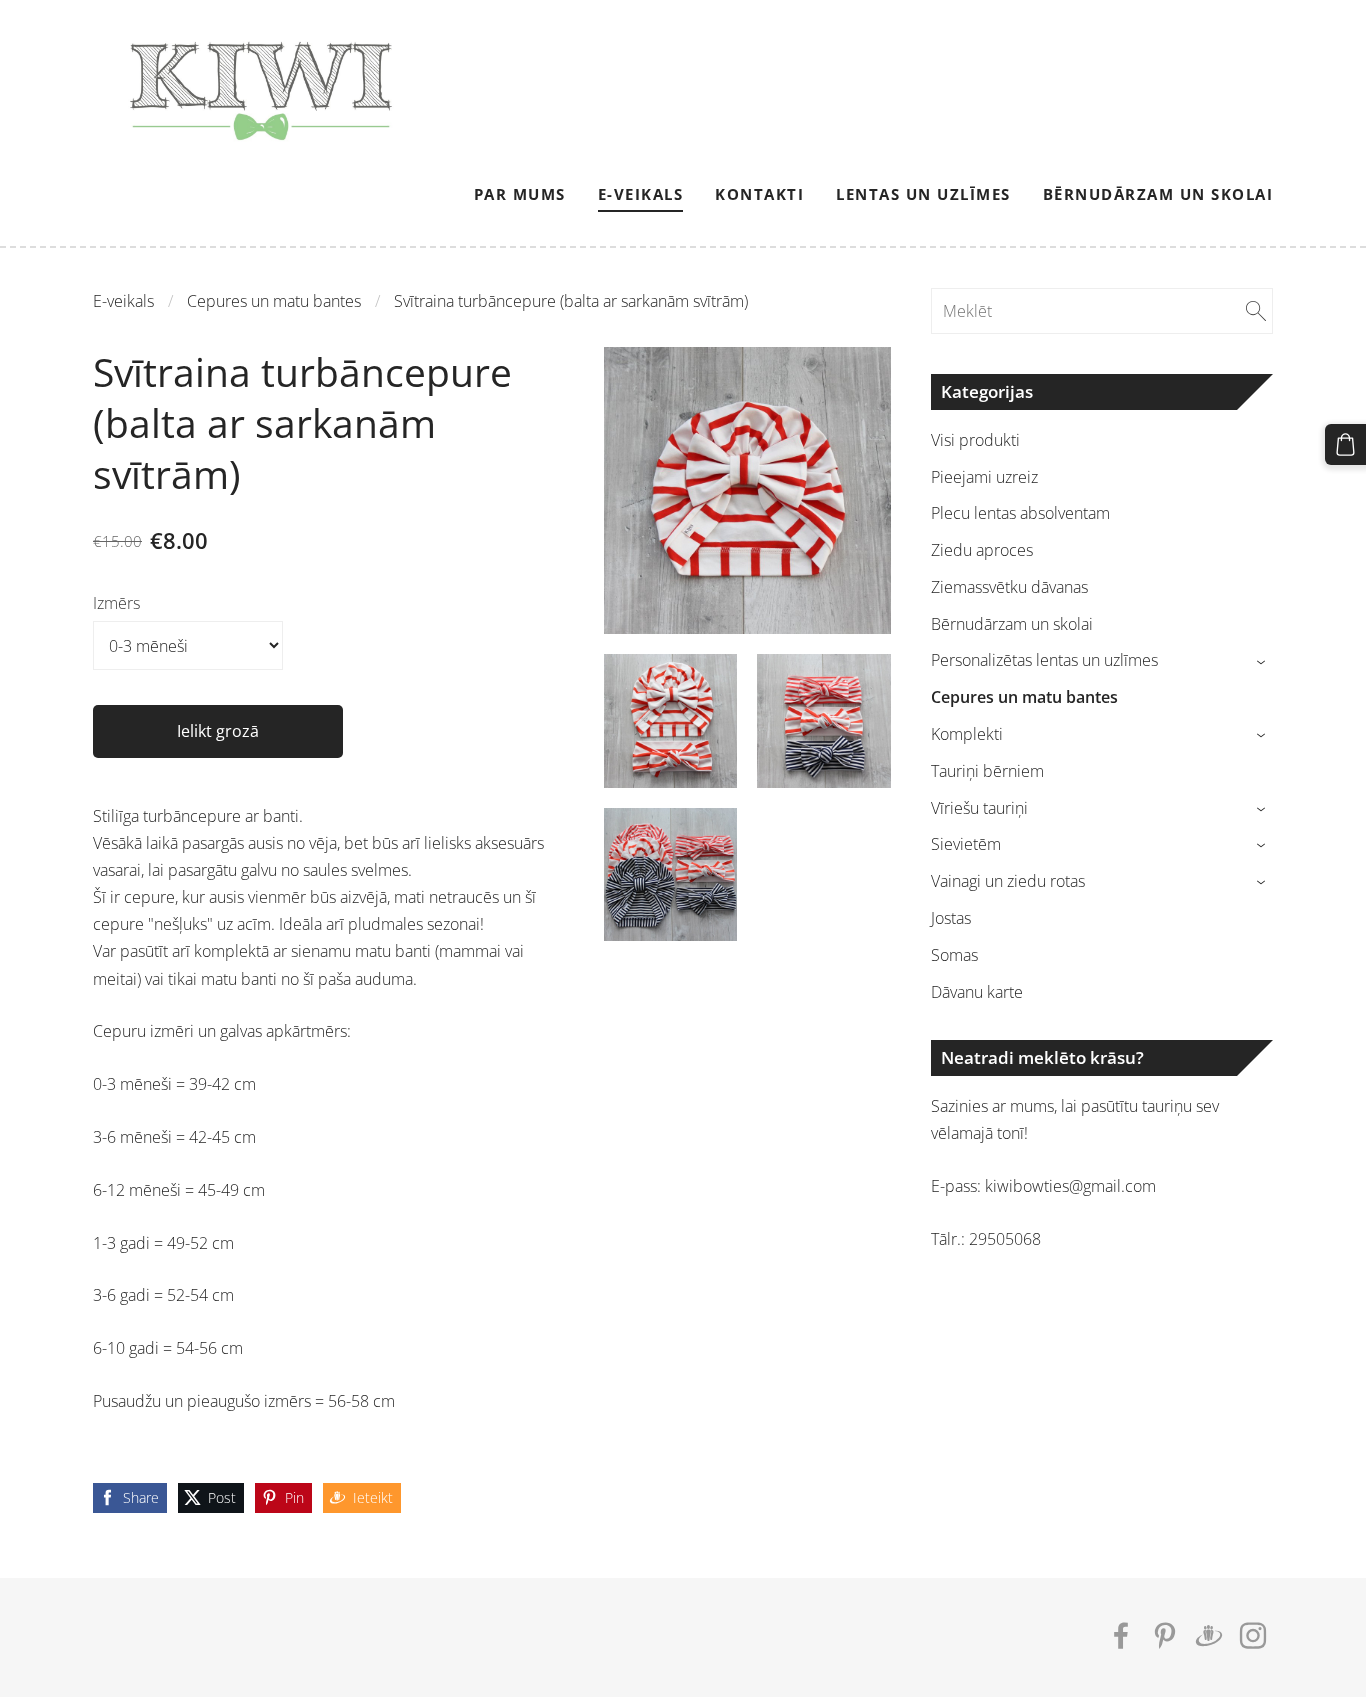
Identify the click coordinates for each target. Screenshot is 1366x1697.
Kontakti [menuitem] (759, 194)
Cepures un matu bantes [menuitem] (1024, 697)
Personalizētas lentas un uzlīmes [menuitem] (1044, 660)
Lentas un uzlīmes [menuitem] (923, 194)
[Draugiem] (1209, 1635)
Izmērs (116, 603)
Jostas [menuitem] (951, 918)
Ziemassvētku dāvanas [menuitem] (1009, 587)
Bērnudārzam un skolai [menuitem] (1158, 194)
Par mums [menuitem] (520, 194)
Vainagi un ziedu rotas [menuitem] (1008, 881)
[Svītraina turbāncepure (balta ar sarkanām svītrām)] (671, 721)
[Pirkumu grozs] (1345, 444)
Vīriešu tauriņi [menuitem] (979, 808)
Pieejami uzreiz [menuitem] (984, 477)
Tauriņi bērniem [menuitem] (987, 771)
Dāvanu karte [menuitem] (977, 992)
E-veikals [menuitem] (641, 194)
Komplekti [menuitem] (967, 734)
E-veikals (123, 301)
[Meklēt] (1256, 311)
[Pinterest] (1165, 1635)
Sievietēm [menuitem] (966, 844)
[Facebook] (1121, 1635)
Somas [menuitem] (954, 955)
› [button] (1263, 661)
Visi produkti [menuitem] (975, 440)
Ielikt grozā (218, 731)
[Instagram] (1253, 1635)
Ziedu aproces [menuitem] (982, 550)
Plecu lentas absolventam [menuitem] (1020, 513)
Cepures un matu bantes (274, 301)
